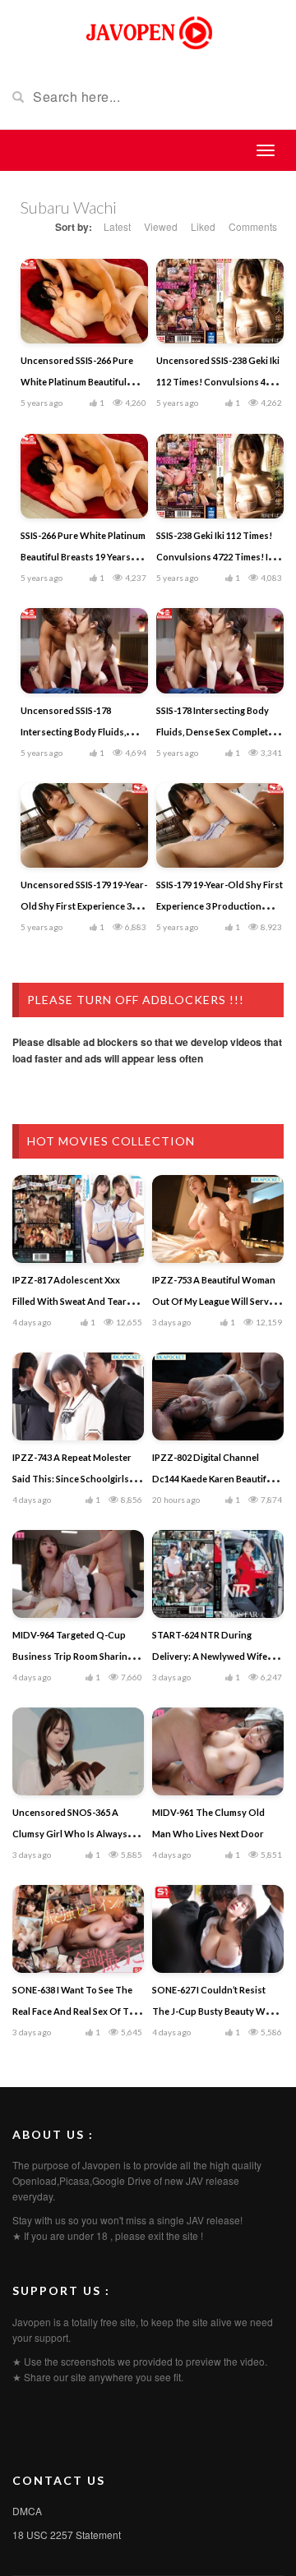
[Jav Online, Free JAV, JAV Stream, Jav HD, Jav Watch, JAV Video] (148, 31)
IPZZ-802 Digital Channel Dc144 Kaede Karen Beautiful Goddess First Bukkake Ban (213, 1479)
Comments (253, 226)
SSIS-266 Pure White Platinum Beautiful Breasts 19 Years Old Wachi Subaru (83, 557)
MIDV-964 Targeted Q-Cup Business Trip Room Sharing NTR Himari (72, 1656)
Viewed (161, 226)
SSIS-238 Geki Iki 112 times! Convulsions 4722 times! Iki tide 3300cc (216, 557)
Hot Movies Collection (111, 1141)
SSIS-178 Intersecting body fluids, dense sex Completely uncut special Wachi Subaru (218, 732)
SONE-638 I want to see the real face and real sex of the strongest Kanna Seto (76, 2011)
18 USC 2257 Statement (67, 2535)
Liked (203, 226)
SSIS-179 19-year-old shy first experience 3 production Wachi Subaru (220, 906)
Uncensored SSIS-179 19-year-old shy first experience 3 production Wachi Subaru (84, 906)
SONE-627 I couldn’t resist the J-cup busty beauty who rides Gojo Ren (215, 2011)
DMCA (27, 2511)
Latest (117, 226)
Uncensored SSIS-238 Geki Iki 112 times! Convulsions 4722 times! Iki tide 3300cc (218, 382)
